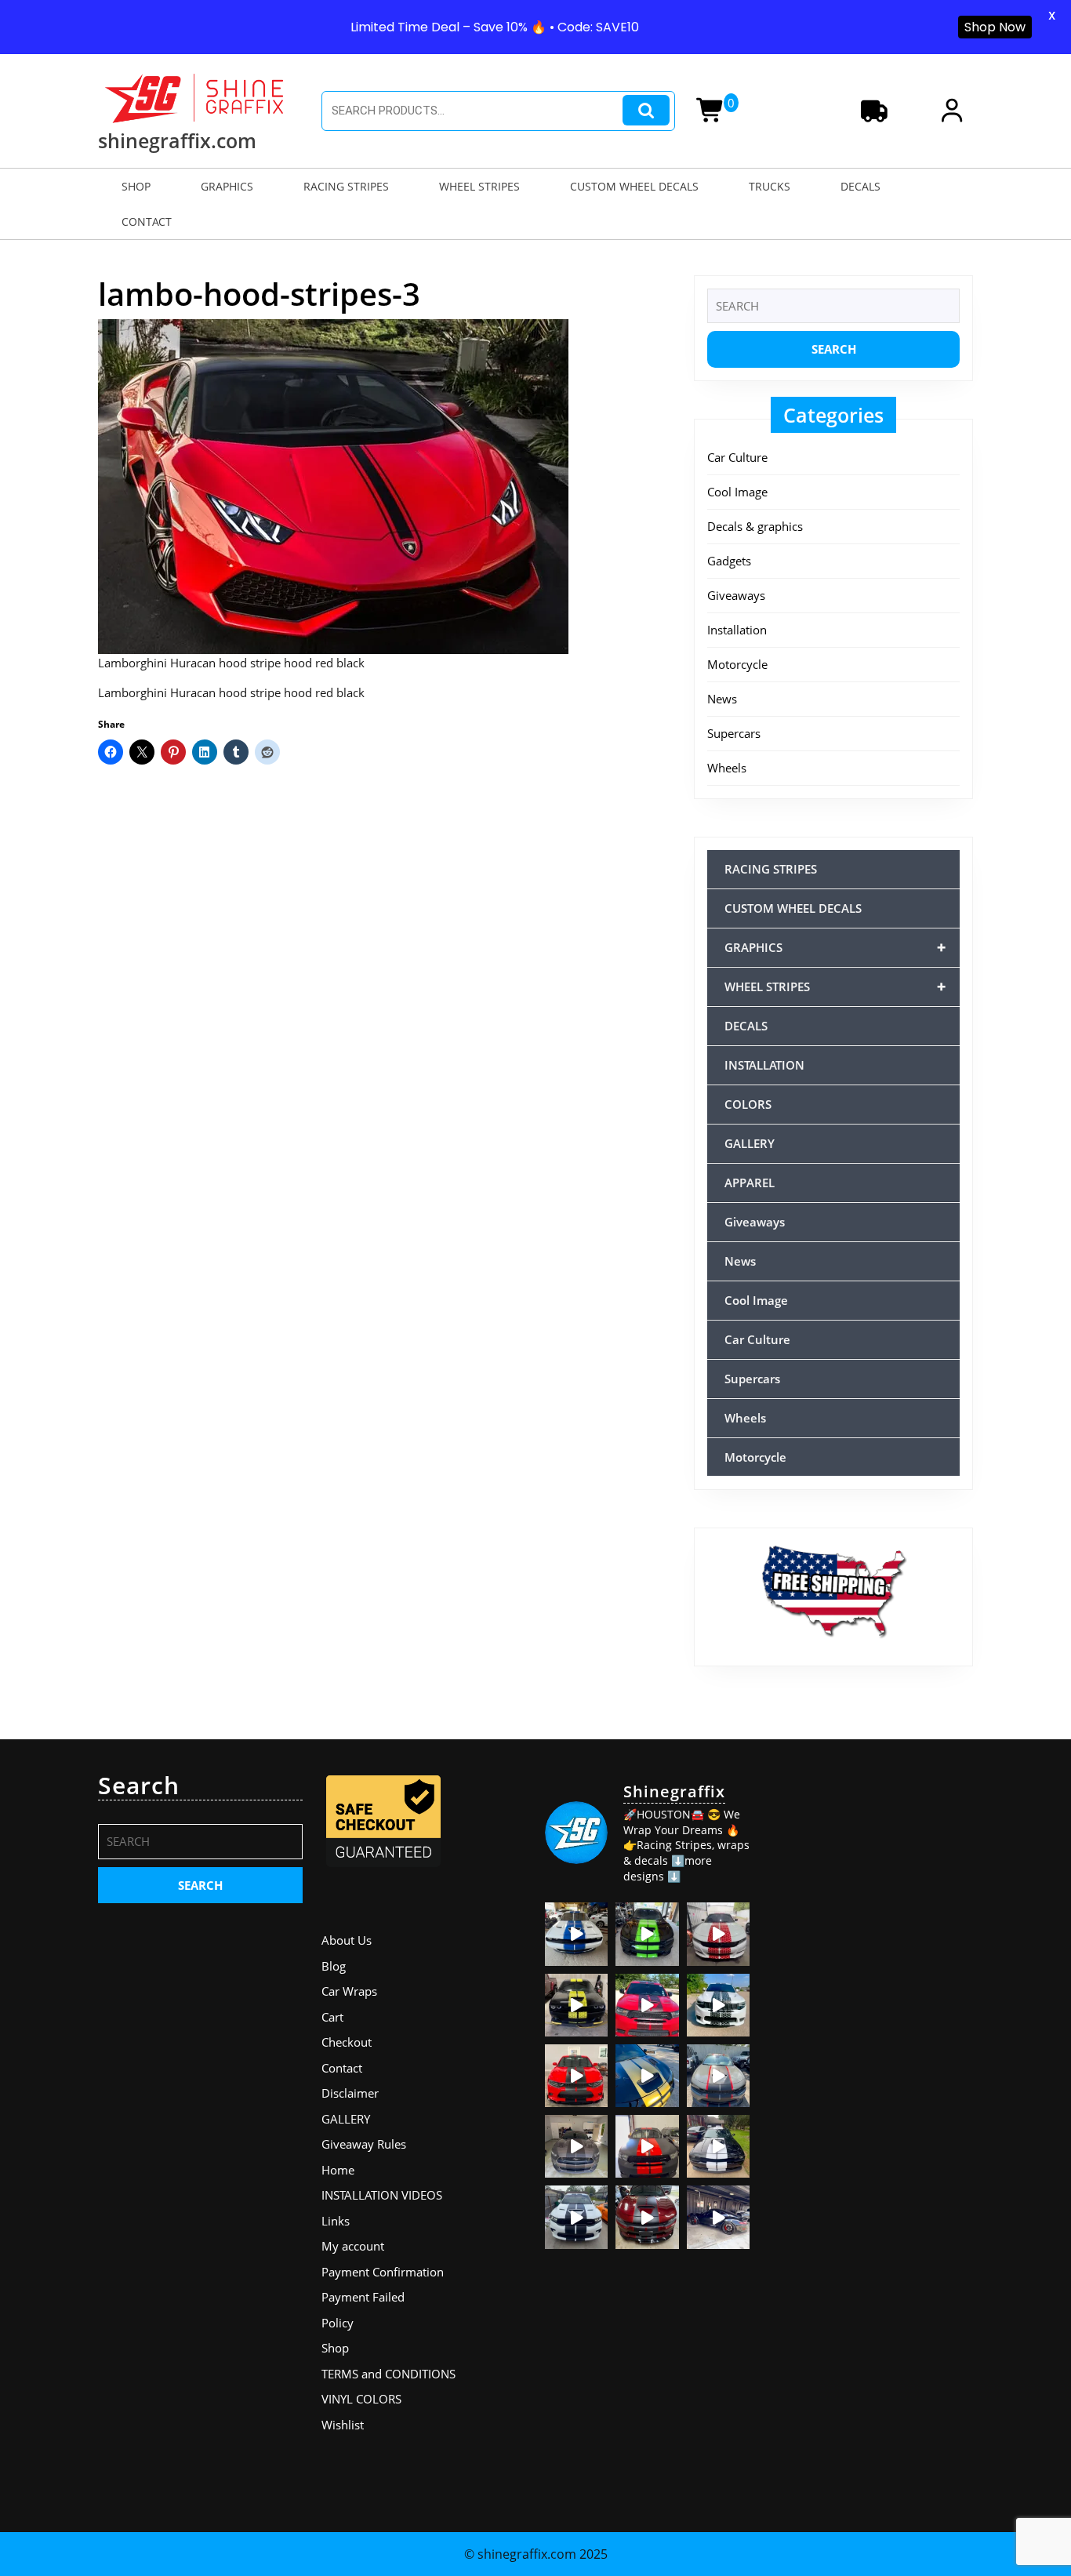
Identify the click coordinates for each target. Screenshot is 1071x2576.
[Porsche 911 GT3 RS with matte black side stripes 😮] (718, 2217)
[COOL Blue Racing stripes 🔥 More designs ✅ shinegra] (576, 1934)
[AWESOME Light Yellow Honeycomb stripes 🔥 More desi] (576, 2005)
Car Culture (737, 457)
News (722, 699)
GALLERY (750, 1143)
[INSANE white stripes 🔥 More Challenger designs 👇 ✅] (718, 2146)
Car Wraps (349, 1991)
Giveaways (736, 595)
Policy (338, 2323)
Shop (335, 2348)
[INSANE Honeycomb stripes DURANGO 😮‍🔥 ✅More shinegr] (647, 2005)
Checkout (347, 2042)
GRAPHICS (227, 186)
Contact (342, 2068)
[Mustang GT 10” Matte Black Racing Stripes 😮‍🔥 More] (576, 2146)
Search (646, 110)
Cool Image (737, 492)
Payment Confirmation (383, 2272)
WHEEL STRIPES (479, 186)
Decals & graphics (755, 526)
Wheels (727, 768)
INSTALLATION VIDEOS (382, 2195)
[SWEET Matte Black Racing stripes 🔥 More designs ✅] (576, 2076)
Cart (332, 2017)
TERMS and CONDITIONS (388, 2374)
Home (338, 2170)
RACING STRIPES (346, 186)
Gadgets (729, 561)
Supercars (734, 733)
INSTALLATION (764, 1065)
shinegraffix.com (177, 140)
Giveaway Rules (364, 2144)
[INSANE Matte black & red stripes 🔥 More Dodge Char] (647, 2217)
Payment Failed (363, 2297)
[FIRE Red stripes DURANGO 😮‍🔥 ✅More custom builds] (647, 2146)
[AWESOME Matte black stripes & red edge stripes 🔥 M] (718, 2076)
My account (353, 2246)
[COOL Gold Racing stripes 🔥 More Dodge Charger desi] (647, 2076)
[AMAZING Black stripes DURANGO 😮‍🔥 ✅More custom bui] (576, 2217)
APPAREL (750, 1183)
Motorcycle (737, 664)
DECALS (860, 186)
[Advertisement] (871, 2007)
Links (336, 2221)
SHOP (136, 186)
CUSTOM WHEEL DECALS (634, 186)
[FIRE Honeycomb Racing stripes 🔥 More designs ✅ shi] (718, 1934)
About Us (347, 1940)
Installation (737, 630)
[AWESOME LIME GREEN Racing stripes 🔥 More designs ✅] (647, 1934)
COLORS (748, 1104)
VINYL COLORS (361, 2399)
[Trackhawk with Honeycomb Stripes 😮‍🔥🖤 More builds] (718, 2005)
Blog (334, 1966)
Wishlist (343, 2425)
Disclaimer (350, 2093)
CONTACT (147, 222)
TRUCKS (770, 186)
